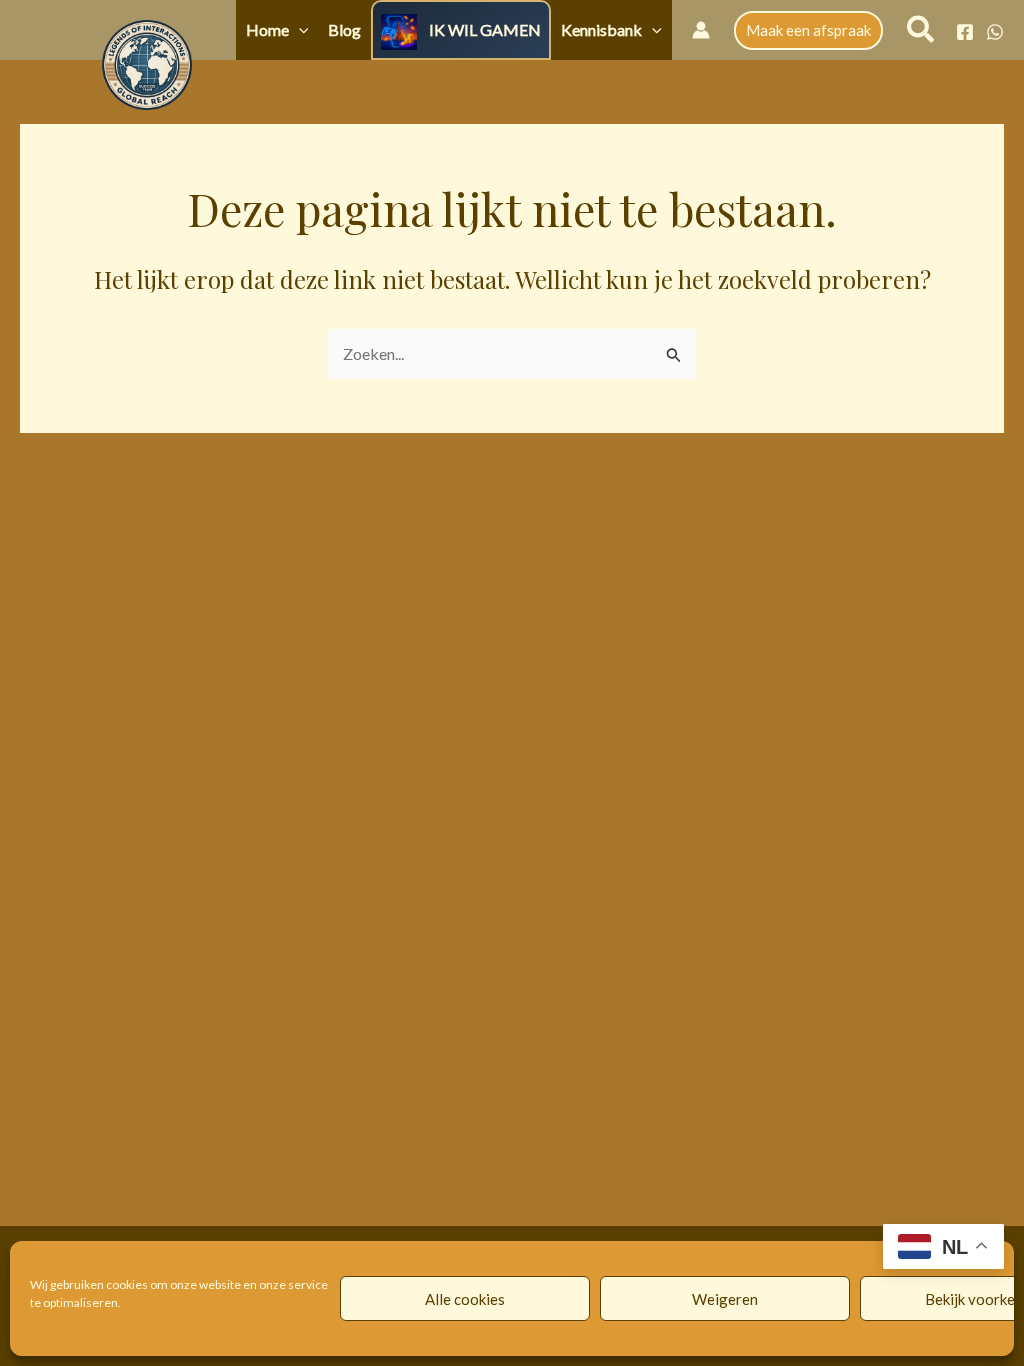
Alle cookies (465, 1299)
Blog (344, 29)
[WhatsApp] (995, 32)
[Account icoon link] (701, 30)
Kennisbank (601, 29)
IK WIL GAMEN (485, 29)
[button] (299, 29)
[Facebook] (965, 32)
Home (267, 29)
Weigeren (725, 1299)
